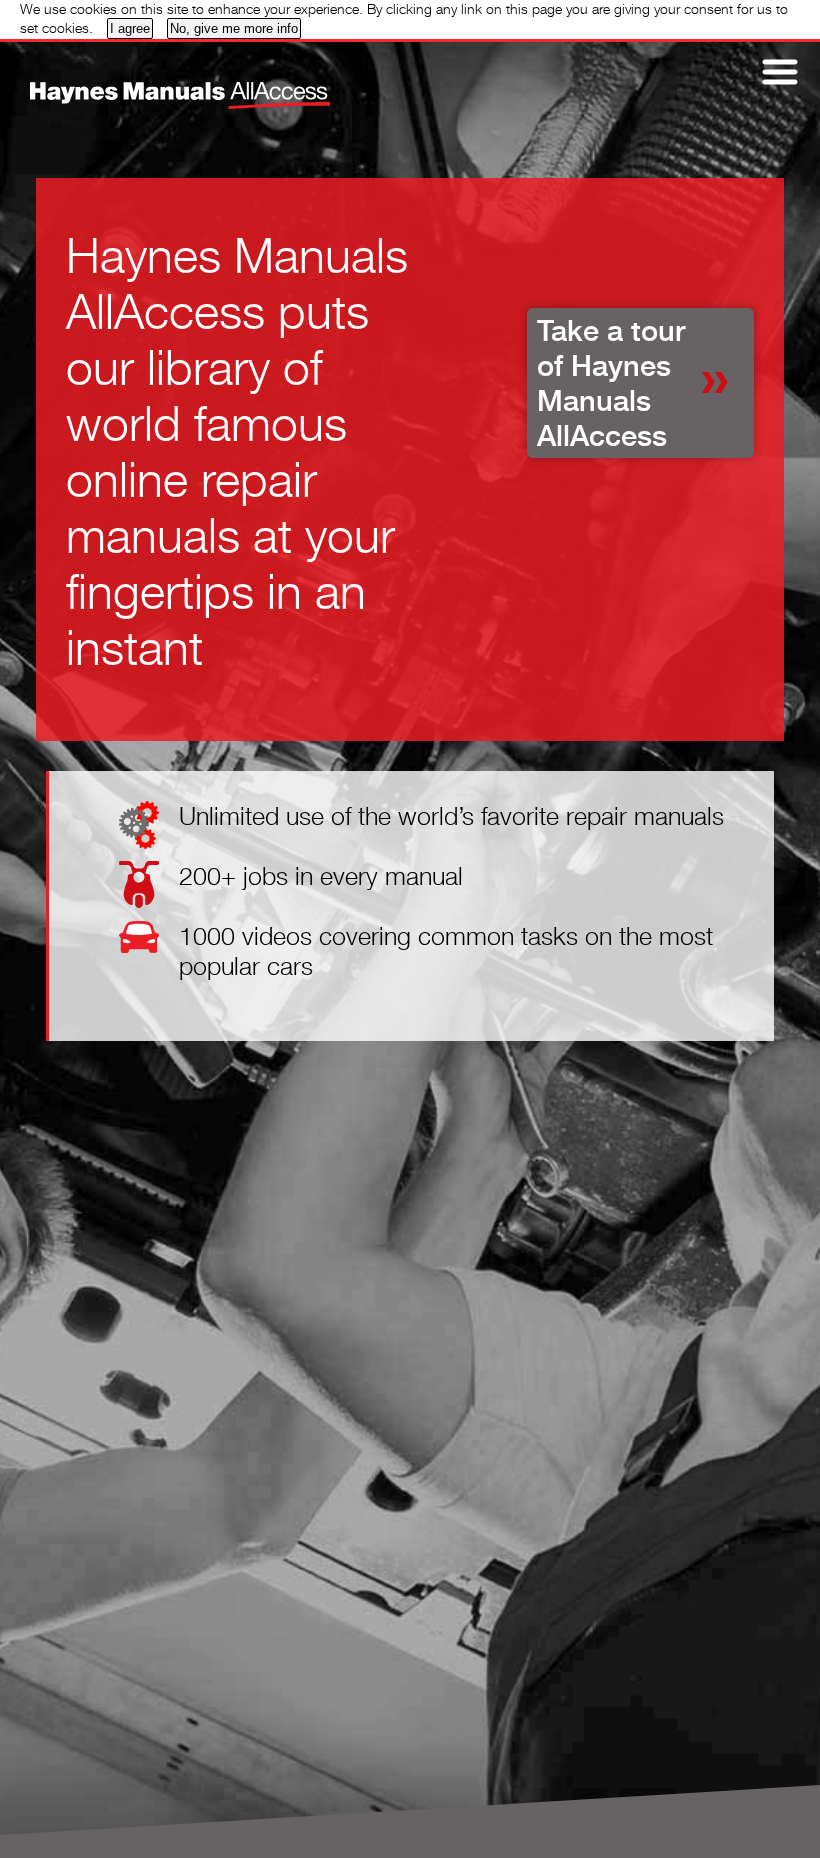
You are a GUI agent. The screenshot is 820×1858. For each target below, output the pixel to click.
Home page (144, 81)
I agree (130, 28)
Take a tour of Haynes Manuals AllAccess (611, 383)
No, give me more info (234, 28)
